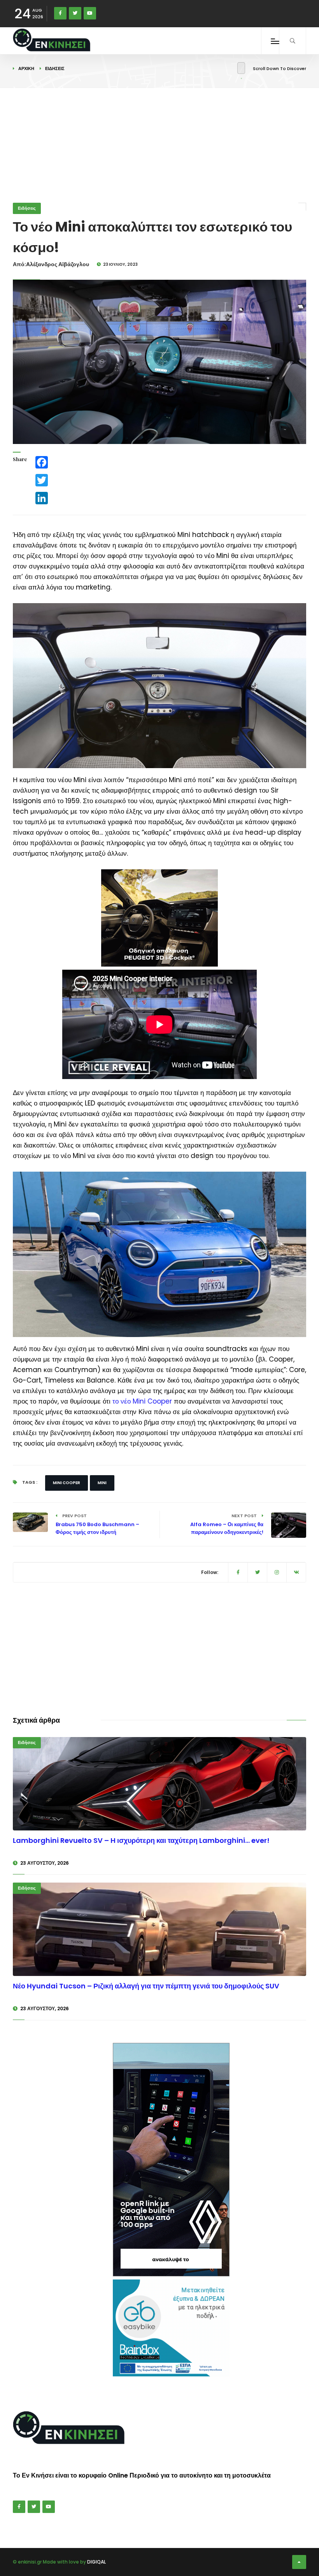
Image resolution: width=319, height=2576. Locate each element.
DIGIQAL (96, 2562)
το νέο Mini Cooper (142, 1401)
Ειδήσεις (55, 68)
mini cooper (67, 1483)
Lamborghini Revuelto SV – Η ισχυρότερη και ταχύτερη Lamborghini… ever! (141, 1840)
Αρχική (26, 68)
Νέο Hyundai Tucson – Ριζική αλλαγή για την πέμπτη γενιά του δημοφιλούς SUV (146, 1986)
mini (102, 1483)
